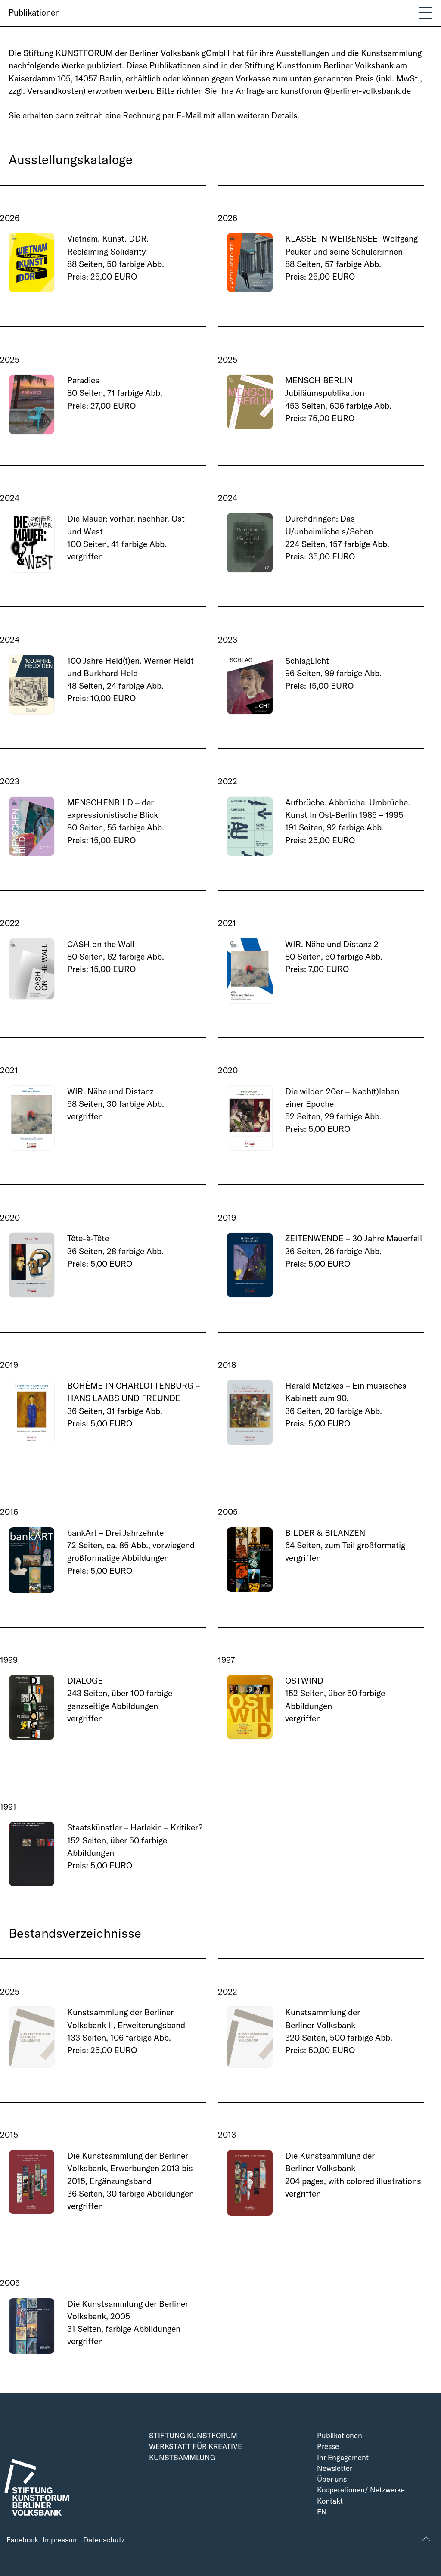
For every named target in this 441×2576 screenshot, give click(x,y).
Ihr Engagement (343, 2458)
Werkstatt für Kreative (196, 2447)
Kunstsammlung (182, 2458)
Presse (328, 2447)
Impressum (61, 2540)
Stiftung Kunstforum (193, 2436)
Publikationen (34, 12)
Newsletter (335, 2469)
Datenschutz (104, 2540)
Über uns (332, 2479)
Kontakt (330, 2501)
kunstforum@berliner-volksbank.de (346, 91)
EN (322, 2512)
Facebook (22, 2540)
